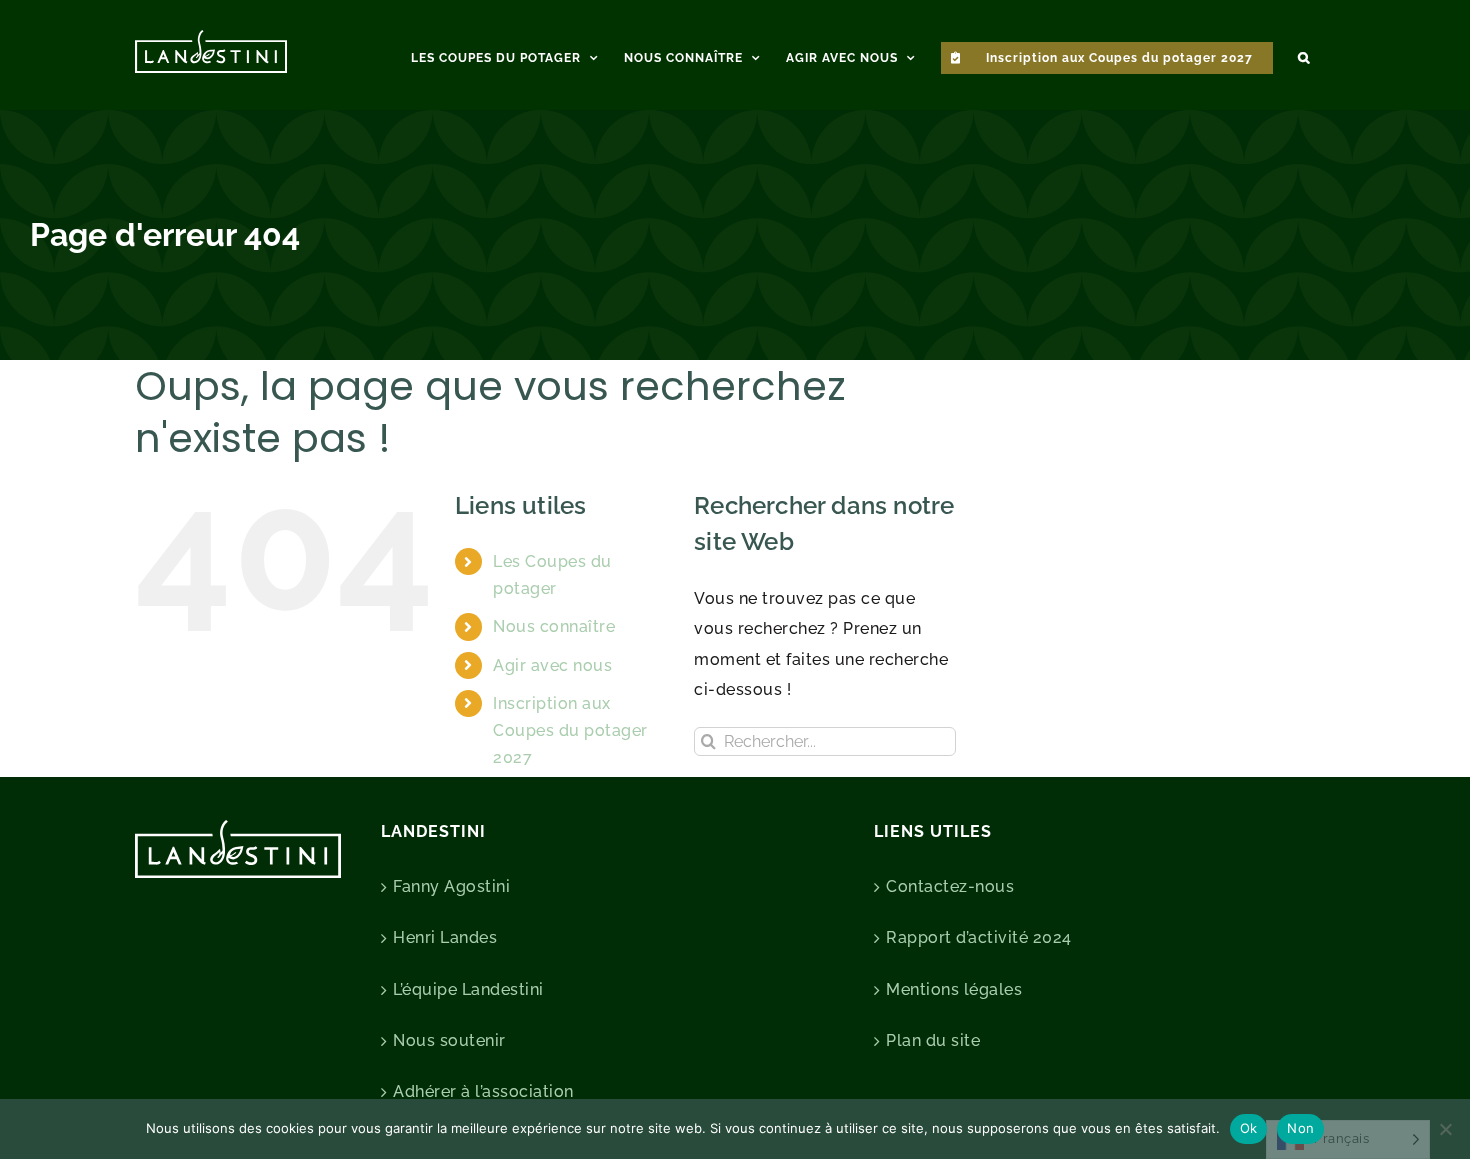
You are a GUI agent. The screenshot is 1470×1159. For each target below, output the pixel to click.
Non (1300, 1128)
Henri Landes (445, 937)
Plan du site (933, 1040)
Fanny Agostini (451, 886)
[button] (1304, 55)
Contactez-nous (950, 886)
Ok (1249, 1128)
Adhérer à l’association (483, 1091)
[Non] (1445, 1129)
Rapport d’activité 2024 (979, 937)
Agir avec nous (552, 665)
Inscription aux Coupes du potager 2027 (570, 730)
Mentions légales (954, 989)
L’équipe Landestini (468, 989)
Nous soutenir (449, 1040)
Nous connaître (554, 626)
